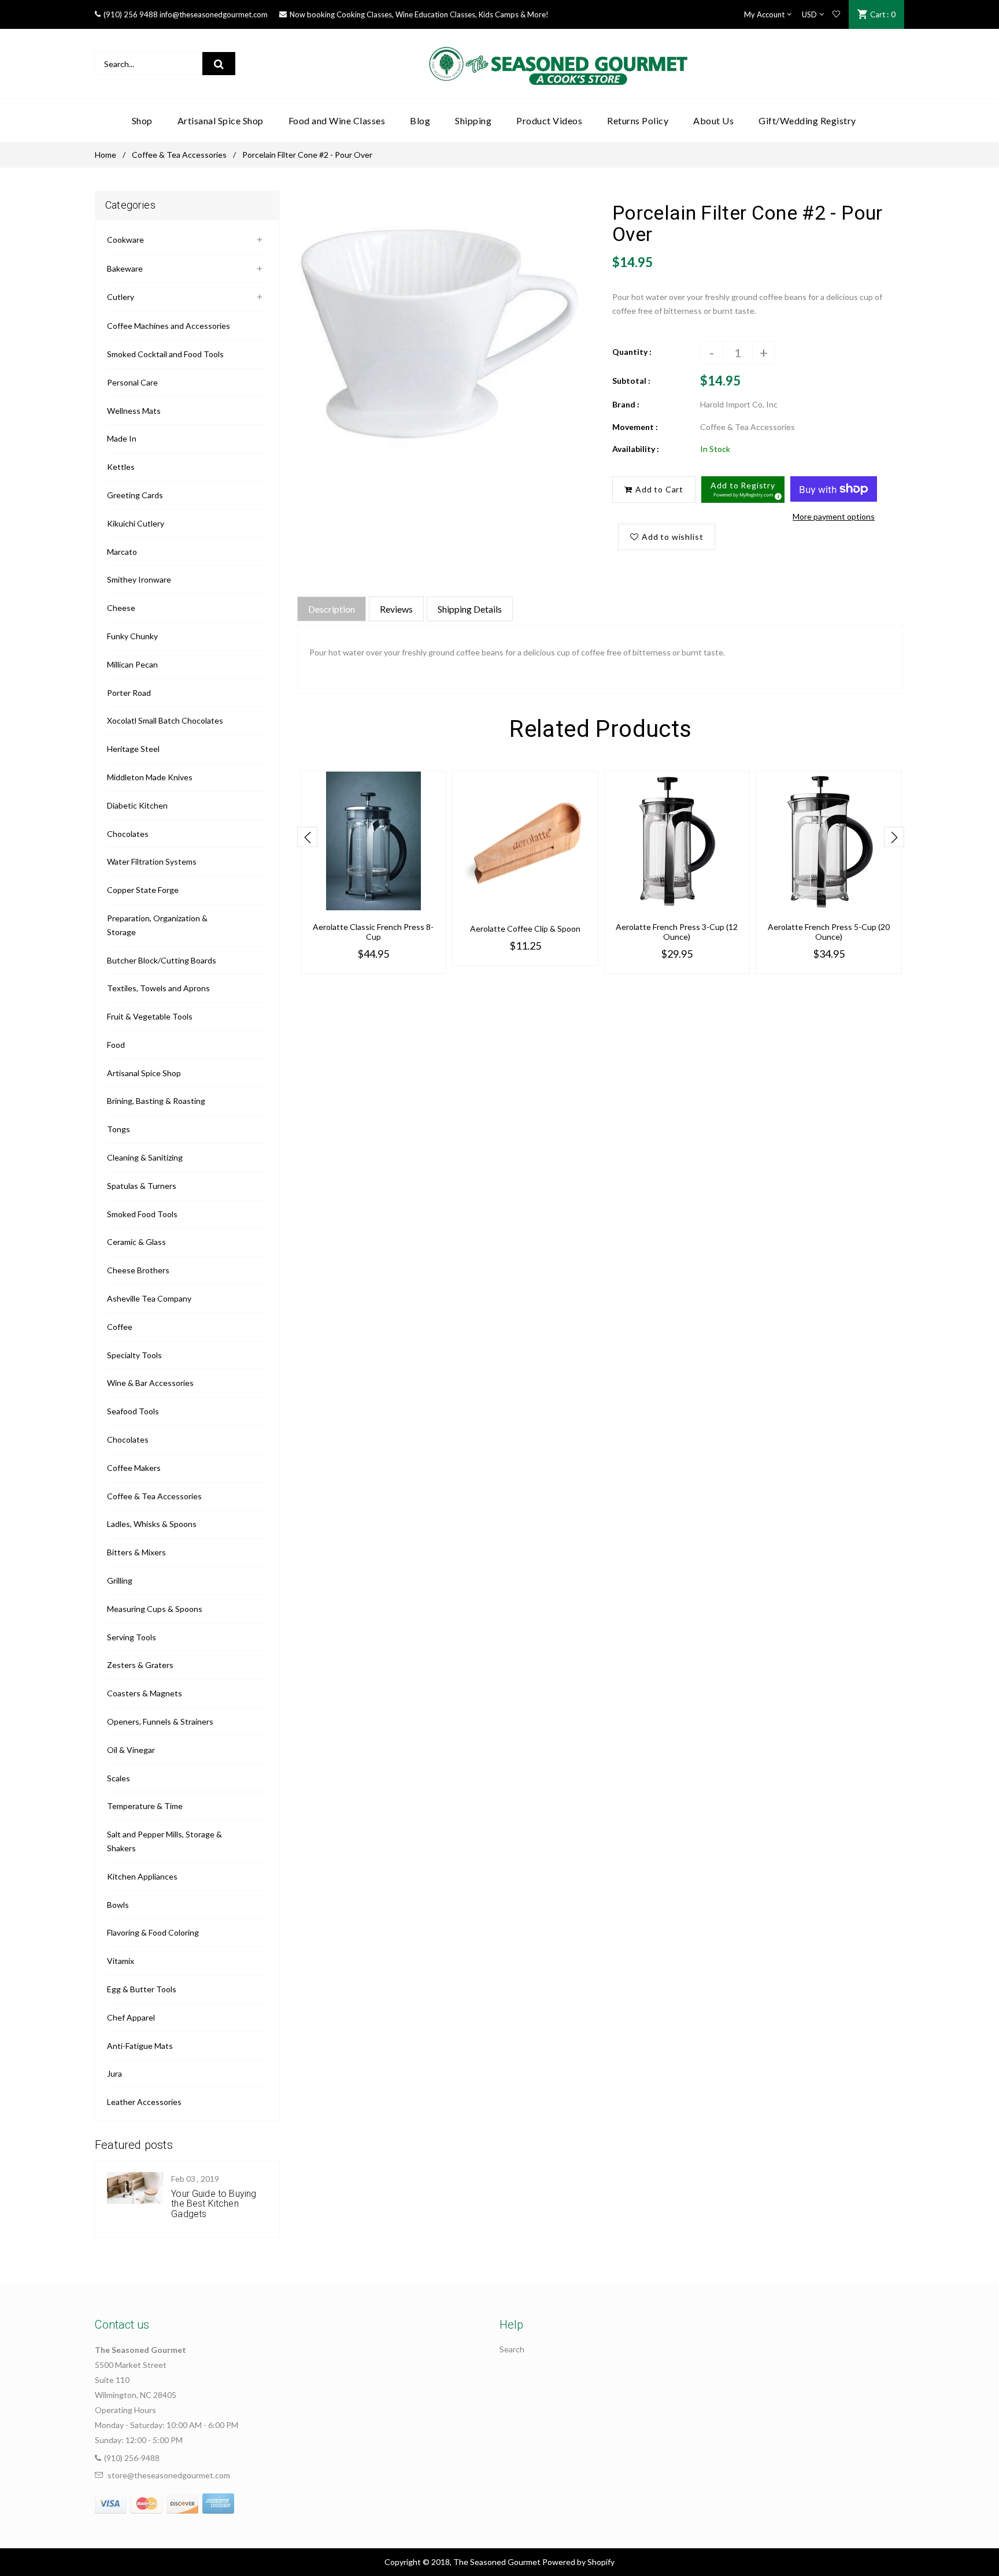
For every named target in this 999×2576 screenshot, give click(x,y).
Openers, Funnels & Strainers (160, 1721)
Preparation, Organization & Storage (157, 925)
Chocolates (128, 834)
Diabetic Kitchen (137, 805)
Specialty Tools (134, 1355)
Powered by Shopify (578, 2562)
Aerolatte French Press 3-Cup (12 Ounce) (677, 932)
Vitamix (121, 1961)
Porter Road (129, 693)
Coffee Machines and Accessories (169, 326)
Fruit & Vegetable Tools (150, 1016)
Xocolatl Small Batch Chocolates (165, 720)
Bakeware (125, 268)
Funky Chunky (132, 636)
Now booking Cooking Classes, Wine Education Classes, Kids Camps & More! (419, 14)
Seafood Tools (133, 1411)
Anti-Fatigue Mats (140, 2046)
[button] (743, 490)
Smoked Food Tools (142, 1214)
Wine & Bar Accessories (150, 1383)
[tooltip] (776, 495)
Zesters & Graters (140, 1665)
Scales (119, 1778)
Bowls (118, 1905)
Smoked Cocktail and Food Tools (165, 354)
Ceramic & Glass (136, 1242)
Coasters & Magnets (145, 1693)
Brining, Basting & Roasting (156, 1101)
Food (116, 1045)
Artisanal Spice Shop (144, 1073)
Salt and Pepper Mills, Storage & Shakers (164, 1841)
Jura (114, 2073)
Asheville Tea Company (149, 1298)
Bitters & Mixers (136, 1552)
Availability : (636, 449)
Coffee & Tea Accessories (179, 155)
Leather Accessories (144, 2102)
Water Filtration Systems (152, 861)
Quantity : (632, 352)
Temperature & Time (145, 1806)
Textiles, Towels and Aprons (158, 988)
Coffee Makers (134, 1468)
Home (106, 155)
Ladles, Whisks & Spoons (152, 1524)
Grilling (120, 1580)
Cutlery (121, 297)
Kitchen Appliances (142, 1876)
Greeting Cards (135, 495)
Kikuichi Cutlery (136, 523)
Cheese (121, 608)
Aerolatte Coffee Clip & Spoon (525, 929)
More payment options (834, 516)
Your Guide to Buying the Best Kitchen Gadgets (214, 2204)
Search (512, 2349)
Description (332, 609)
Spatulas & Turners (142, 1186)
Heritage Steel (133, 749)
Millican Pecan (132, 664)
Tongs (119, 1129)
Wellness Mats (134, 411)
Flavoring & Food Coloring (153, 1932)
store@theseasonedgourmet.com (169, 2475)
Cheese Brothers (138, 1270)
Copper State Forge (143, 890)
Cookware (125, 240)
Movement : (635, 427)
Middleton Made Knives (150, 777)
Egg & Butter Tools (142, 1989)
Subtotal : (631, 381)
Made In (122, 438)
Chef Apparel (131, 2017)
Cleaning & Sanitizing (145, 1157)
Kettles (121, 467)
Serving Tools (132, 1637)
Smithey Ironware (139, 579)
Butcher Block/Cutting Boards (162, 960)
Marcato (122, 552)
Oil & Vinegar (131, 1750)
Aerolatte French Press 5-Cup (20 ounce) (829, 932)
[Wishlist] (836, 14)
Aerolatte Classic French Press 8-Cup (373, 932)
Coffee (120, 1327)
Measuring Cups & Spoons (155, 1609)
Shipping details (470, 609)
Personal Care (132, 382)
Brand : (626, 404)
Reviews (396, 609)
